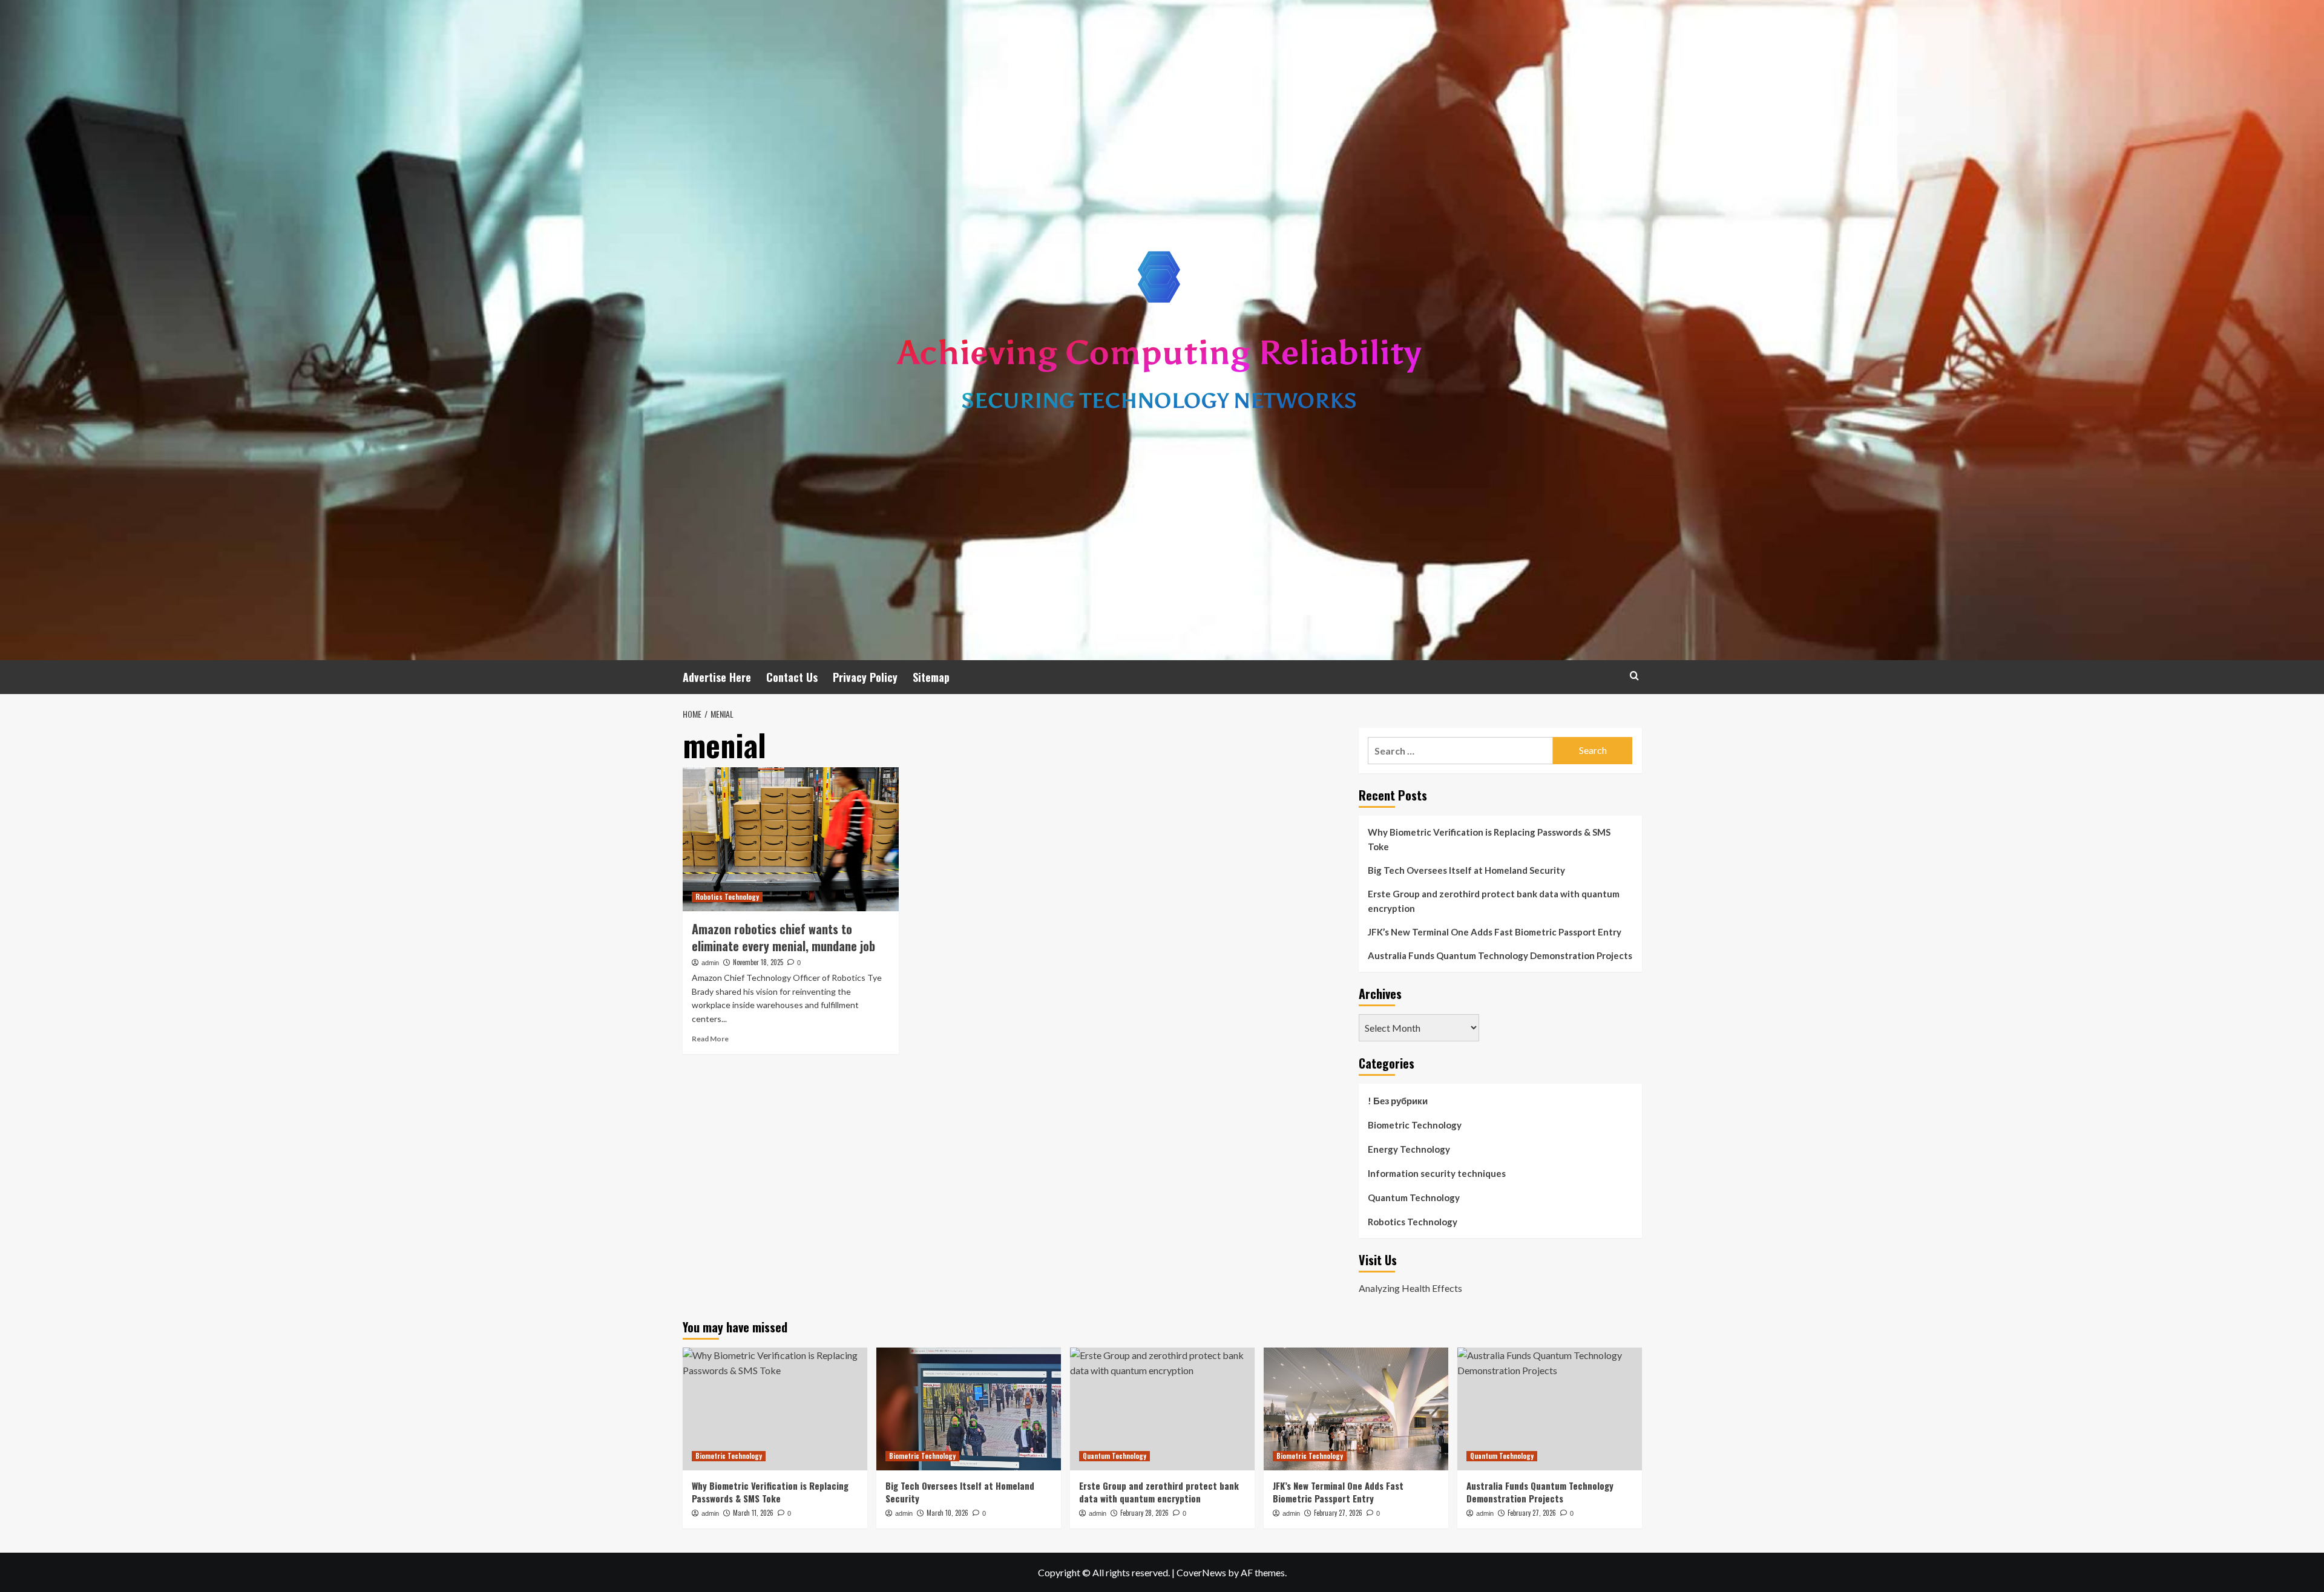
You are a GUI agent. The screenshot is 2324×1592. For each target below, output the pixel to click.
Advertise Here (717, 677)
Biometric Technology (1415, 1125)
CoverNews (1201, 1572)
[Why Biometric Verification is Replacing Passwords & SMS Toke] (775, 1409)
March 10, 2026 (947, 1513)
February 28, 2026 (1144, 1513)
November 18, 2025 (758, 962)
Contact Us (792, 677)
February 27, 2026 (1338, 1513)
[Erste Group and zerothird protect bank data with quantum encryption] (1162, 1409)
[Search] (1634, 676)
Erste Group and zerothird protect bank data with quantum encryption (1494, 901)
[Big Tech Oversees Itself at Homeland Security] (969, 1409)
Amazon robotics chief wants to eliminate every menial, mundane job (783, 937)
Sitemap (931, 677)
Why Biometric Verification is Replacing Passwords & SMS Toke (1489, 839)
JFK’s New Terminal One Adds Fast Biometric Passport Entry (1495, 932)
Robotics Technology (727, 897)
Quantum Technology (1414, 1197)
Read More (710, 1039)
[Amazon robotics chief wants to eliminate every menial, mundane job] (791, 839)
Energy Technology (1409, 1149)
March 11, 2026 (753, 1513)
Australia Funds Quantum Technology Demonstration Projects (1500, 955)
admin (710, 963)
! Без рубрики (1398, 1101)
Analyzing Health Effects (1410, 1288)
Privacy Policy (865, 677)
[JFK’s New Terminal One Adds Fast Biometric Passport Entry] (1356, 1409)
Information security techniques (1437, 1173)
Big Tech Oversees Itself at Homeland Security (1466, 870)
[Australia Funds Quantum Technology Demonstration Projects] (1550, 1409)
